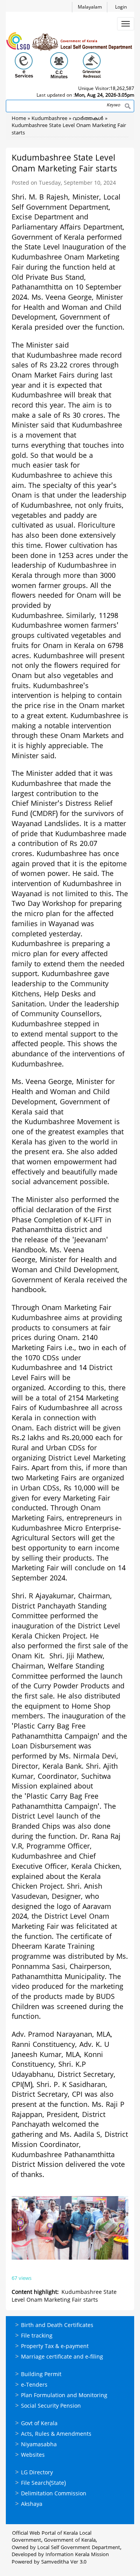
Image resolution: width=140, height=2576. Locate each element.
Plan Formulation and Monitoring (64, 2396)
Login (121, 8)
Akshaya (32, 2504)
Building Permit (41, 2375)
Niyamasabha (39, 2445)
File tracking (37, 2336)
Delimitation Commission (54, 2494)
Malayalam (90, 8)
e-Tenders (34, 2385)
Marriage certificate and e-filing (62, 2357)
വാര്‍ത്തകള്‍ (88, 119)
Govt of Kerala (39, 2424)
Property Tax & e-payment (55, 2347)
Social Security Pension (51, 2406)
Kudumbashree (49, 119)
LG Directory (37, 2473)
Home (19, 119)
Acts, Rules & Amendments (56, 2434)
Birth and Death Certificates (57, 2326)
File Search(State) (43, 2483)
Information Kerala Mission (77, 2555)
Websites (33, 2455)
